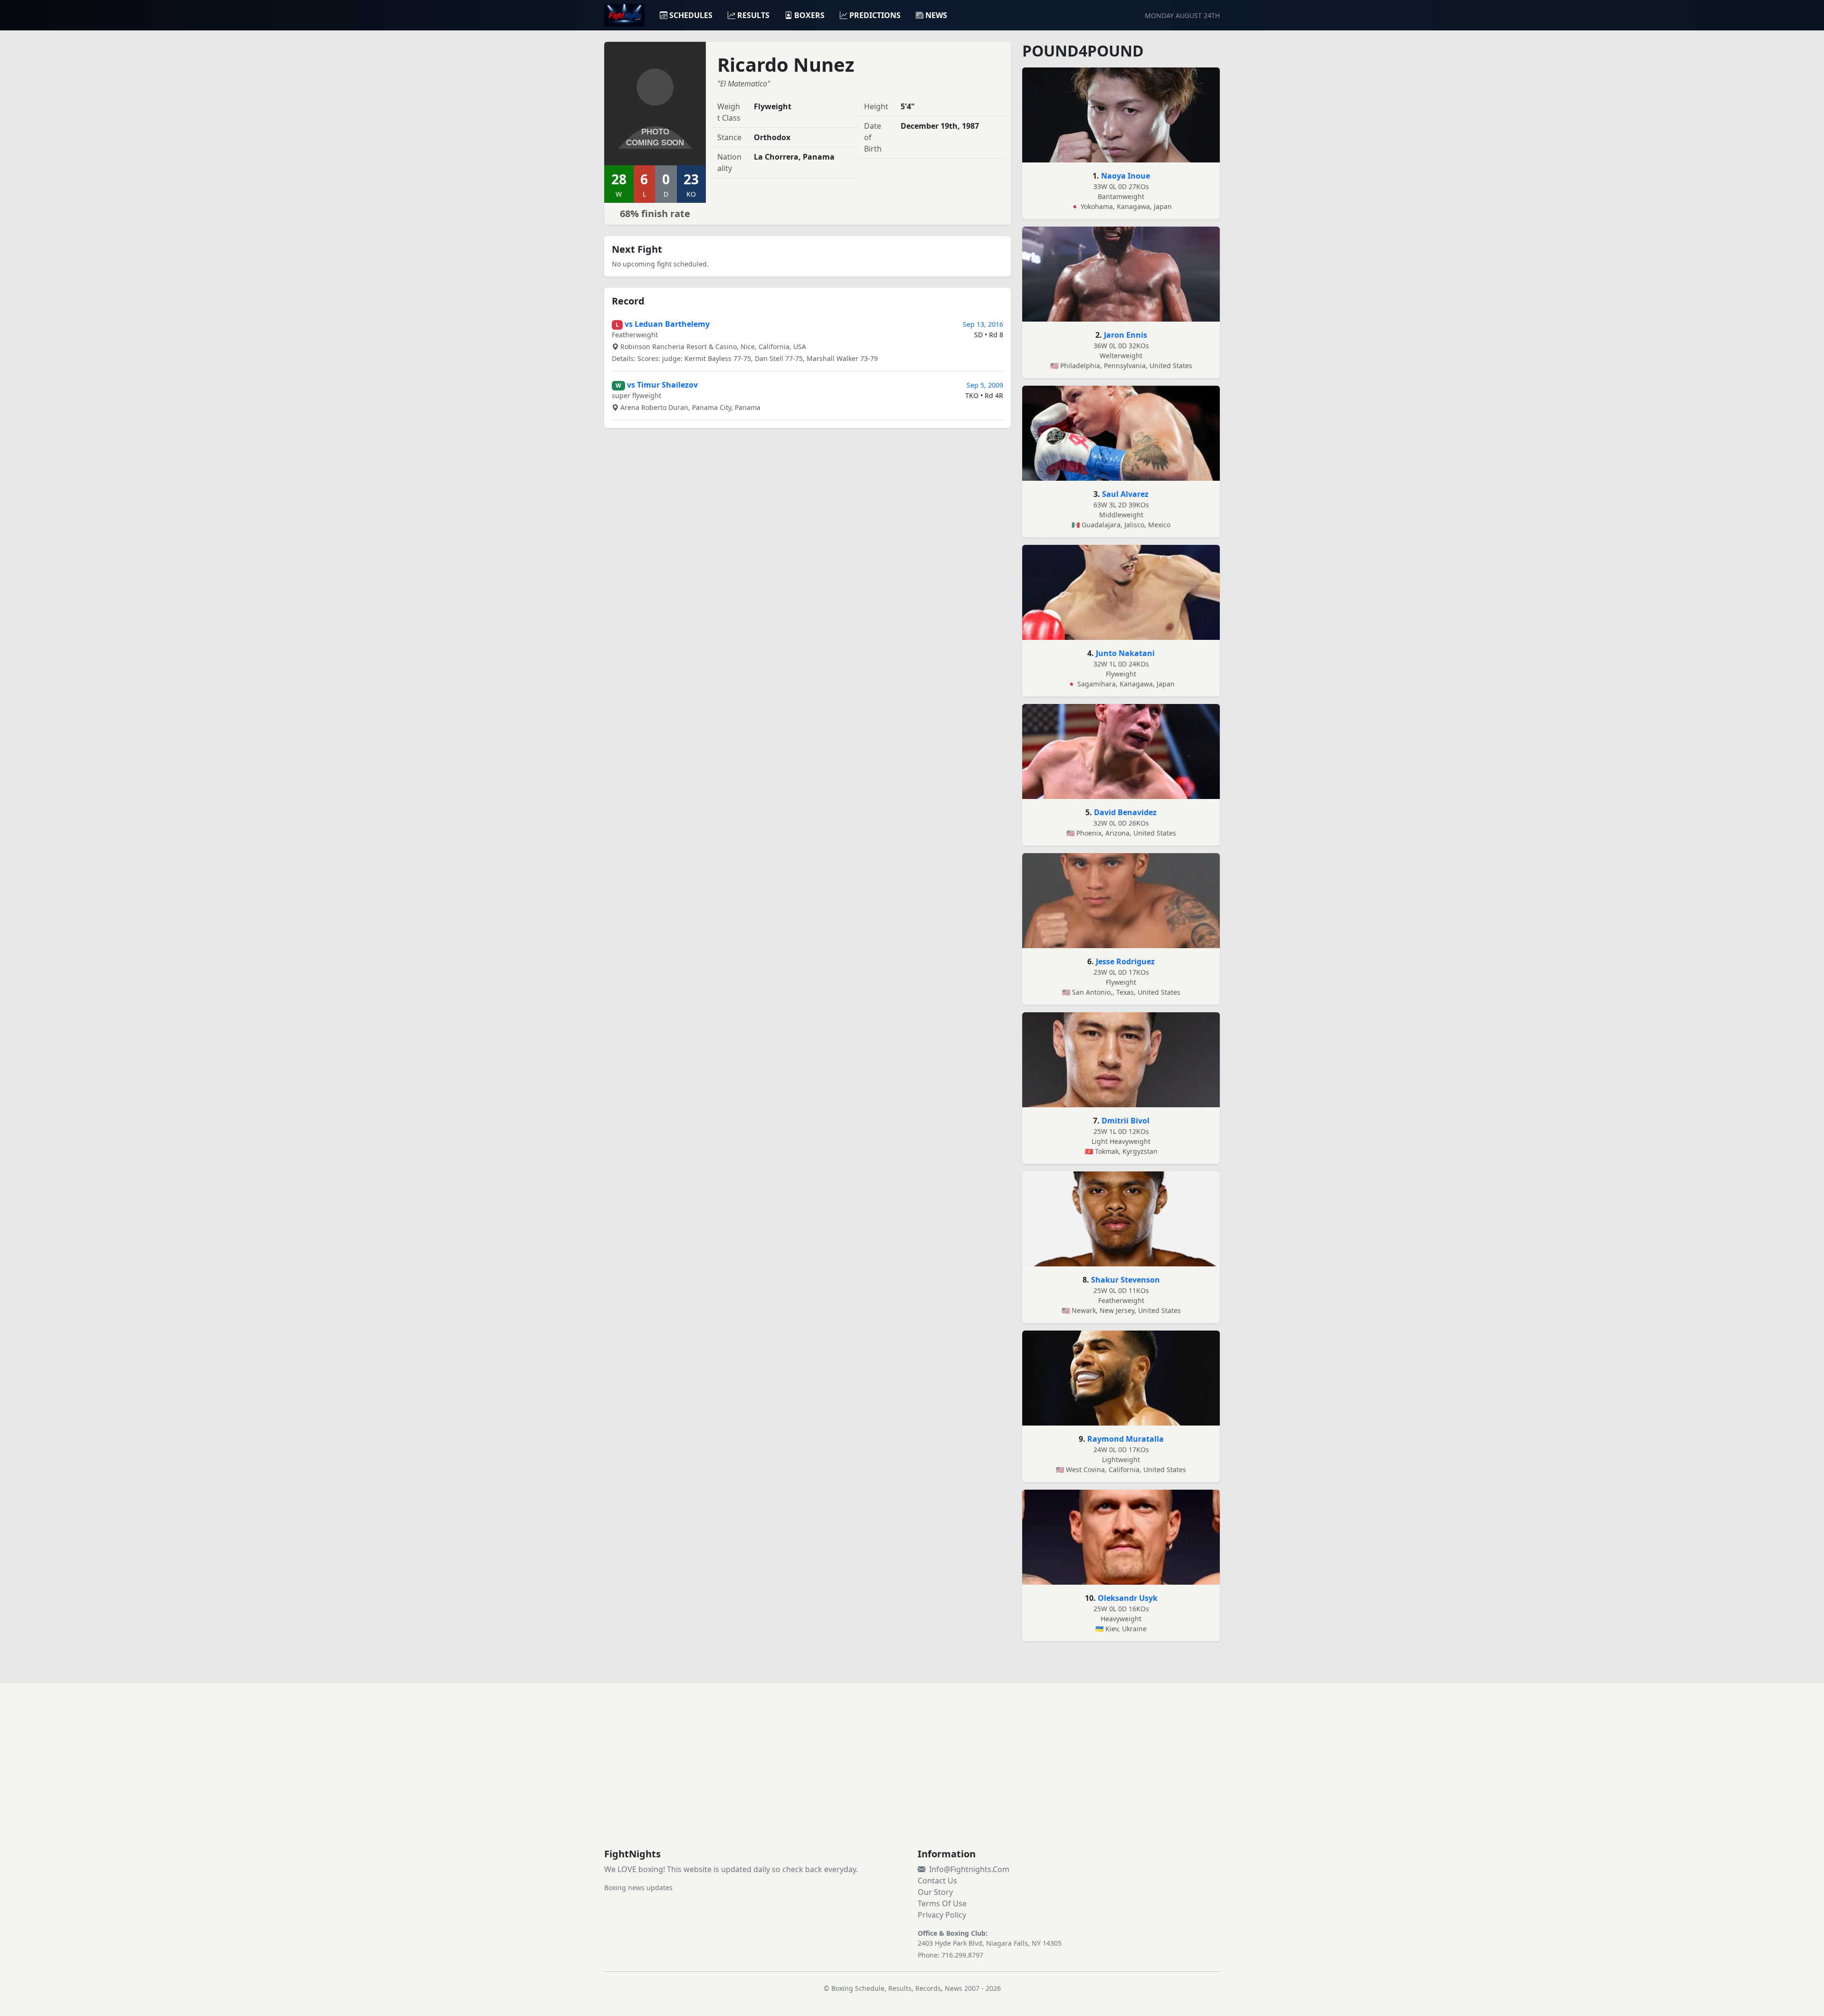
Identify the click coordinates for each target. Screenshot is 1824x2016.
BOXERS (809, 15)
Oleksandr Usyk (1128, 1598)
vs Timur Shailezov (662, 385)
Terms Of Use (942, 1903)
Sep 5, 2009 (985, 385)
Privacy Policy (942, 1915)
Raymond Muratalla (1126, 1439)
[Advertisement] (912, 1777)
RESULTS (753, 15)
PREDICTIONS (875, 15)
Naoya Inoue (1126, 176)
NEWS (936, 15)
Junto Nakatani (1125, 653)
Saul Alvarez (1125, 494)
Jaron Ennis (1126, 335)
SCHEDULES (691, 15)
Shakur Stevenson (1126, 1280)
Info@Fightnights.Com (969, 1869)
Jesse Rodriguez (1125, 961)
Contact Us (937, 1881)
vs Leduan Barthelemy (667, 324)
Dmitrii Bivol (1126, 1121)
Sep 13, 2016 (983, 324)
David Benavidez (1125, 812)
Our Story (935, 1892)
